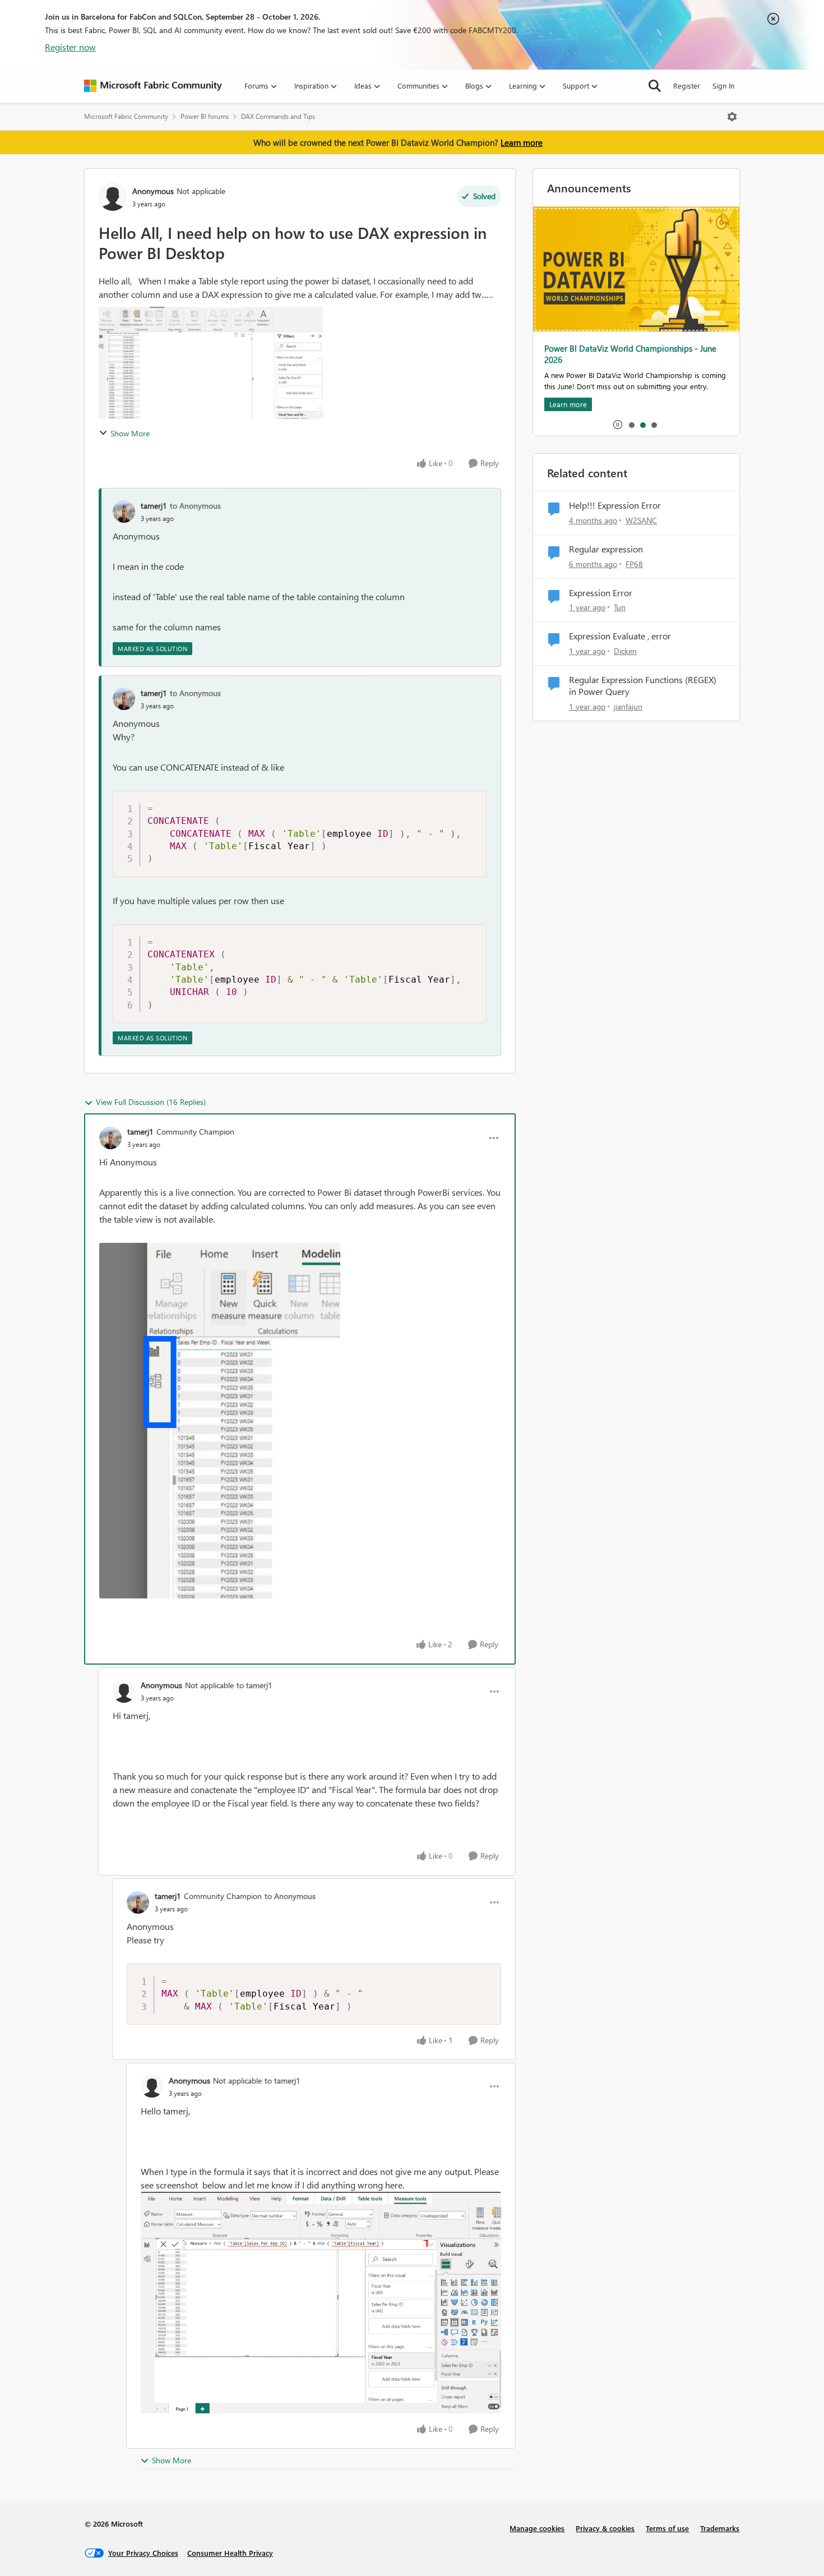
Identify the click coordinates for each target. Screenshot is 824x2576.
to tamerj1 (254, 1685)
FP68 (634, 564)
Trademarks (720, 2528)
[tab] (631, 425)
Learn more (522, 142)
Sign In (723, 86)
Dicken (625, 651)
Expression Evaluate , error (620, 636)
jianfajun (628, 706)
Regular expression (606, 549)
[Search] (655, 86)
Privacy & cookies (605, 2528)
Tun (620, 607)
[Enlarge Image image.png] (321, 2303)
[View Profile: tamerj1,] (124, 511)
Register (687, 86)
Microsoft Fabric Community (126, 116)
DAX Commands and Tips (278, 116)
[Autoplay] (618, 425)
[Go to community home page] (153, 86)
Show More (130, 433)
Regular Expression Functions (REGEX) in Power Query (643, 686)
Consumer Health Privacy (230, 2553)
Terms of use (667, 2528)
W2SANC (641, 520)
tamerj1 (154, 506)
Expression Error (601, 593)
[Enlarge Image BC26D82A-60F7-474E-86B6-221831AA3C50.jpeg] (220, 1421)
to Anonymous (195, 506)
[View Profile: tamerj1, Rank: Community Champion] (110, 1138)
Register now (70, 47)
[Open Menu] (732, 117)
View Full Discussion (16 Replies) (151, 1102)
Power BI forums (205, 116)
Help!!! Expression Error (615, 505)
